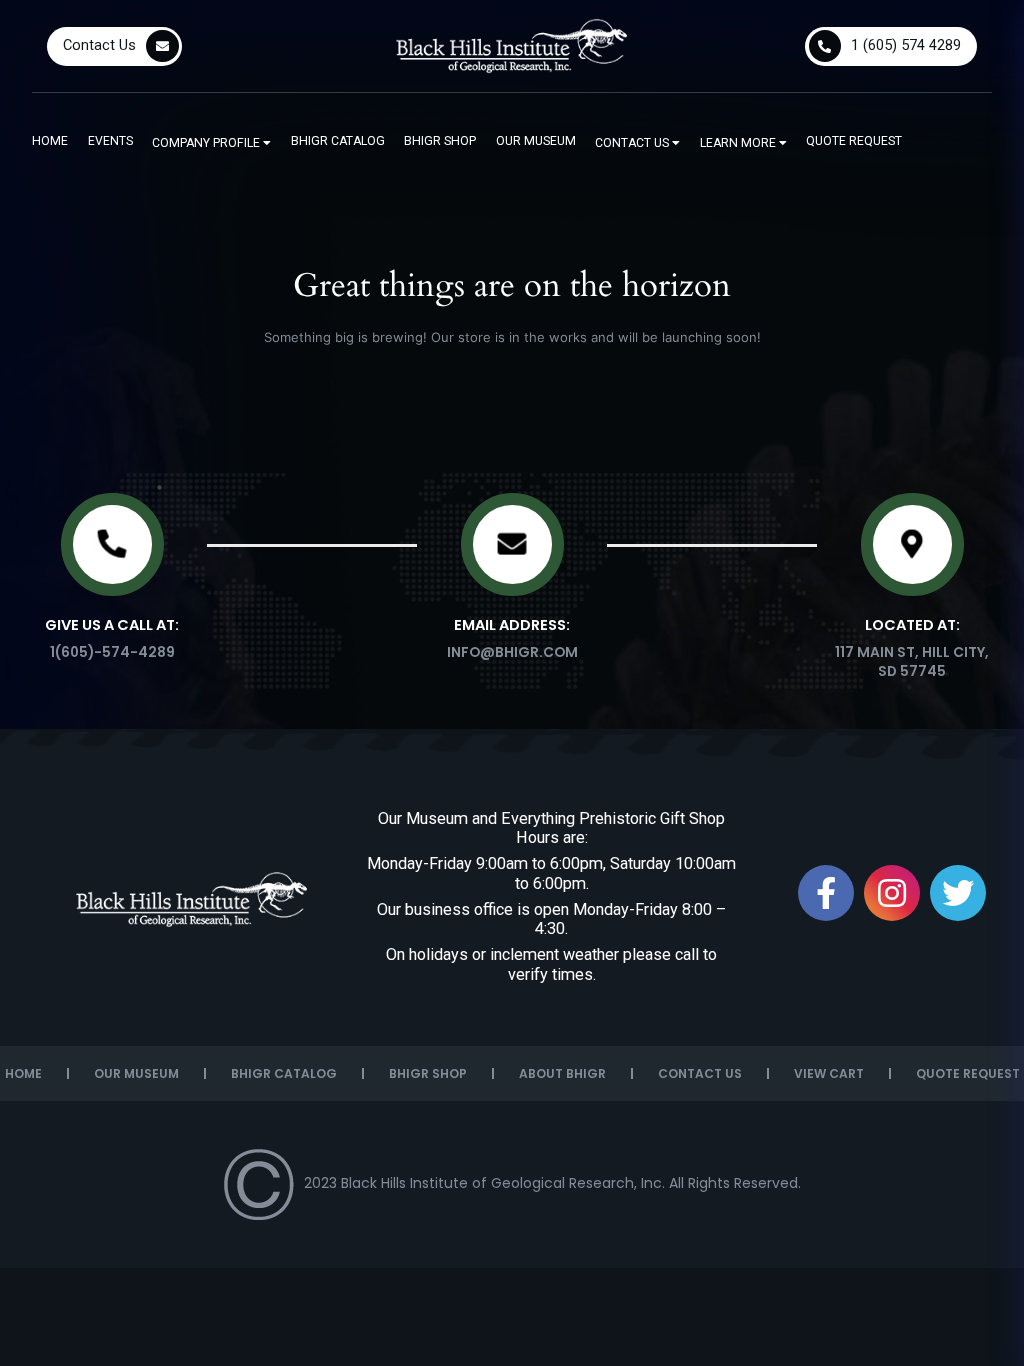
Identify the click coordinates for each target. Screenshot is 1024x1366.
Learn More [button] (739, 143)
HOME (23, 1073)
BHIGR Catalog (338, 141)
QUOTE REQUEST (968, 1073)
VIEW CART (829, 1073)
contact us (633, 143)
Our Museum (536, 141)
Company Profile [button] (207, 143)
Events (110, 141)
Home (50, 141)
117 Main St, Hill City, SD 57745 (912, 661)
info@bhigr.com (512, 652)
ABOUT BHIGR (562, 1073)
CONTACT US (700, 1073)
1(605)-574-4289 (112, 652)
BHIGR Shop (440, 141)
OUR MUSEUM (136, 1073)
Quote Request (854, 141)
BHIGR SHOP (428, 1073)
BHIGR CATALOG (284, 1073)
